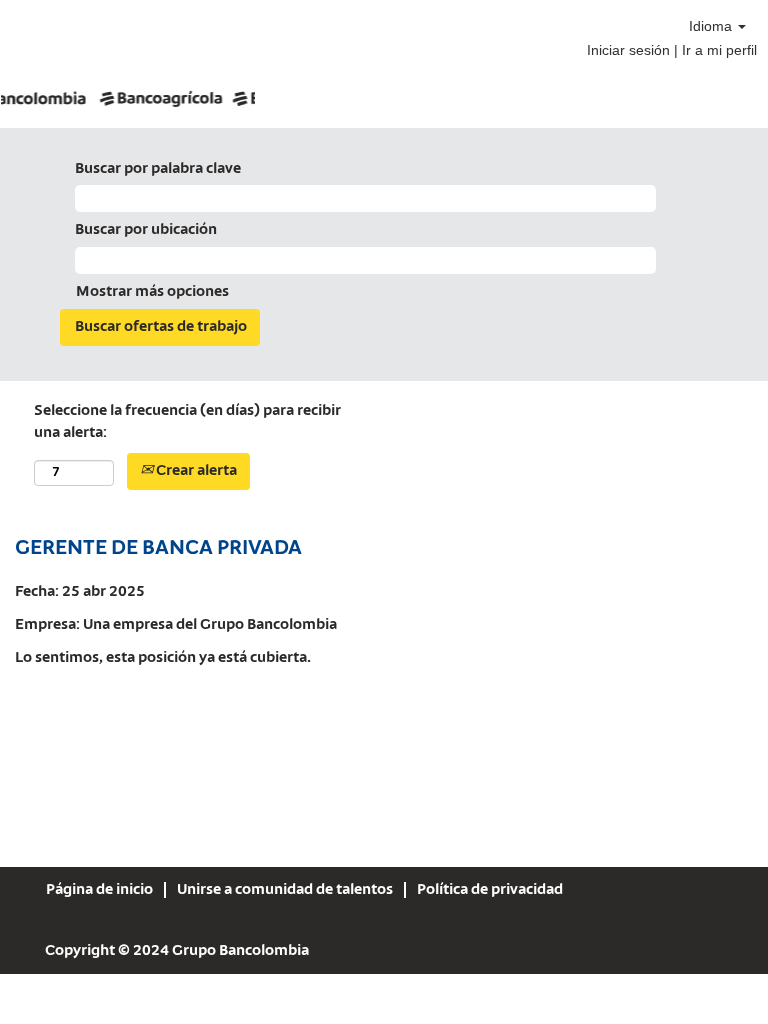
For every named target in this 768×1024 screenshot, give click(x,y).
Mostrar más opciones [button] (152, 292)
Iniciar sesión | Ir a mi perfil (672, 50)
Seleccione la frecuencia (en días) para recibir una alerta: (187, 422)
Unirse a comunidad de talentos (285, 890)
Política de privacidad (490, 890)
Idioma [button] (712, 26)
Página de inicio (99, 890)
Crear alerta (195, 471)
